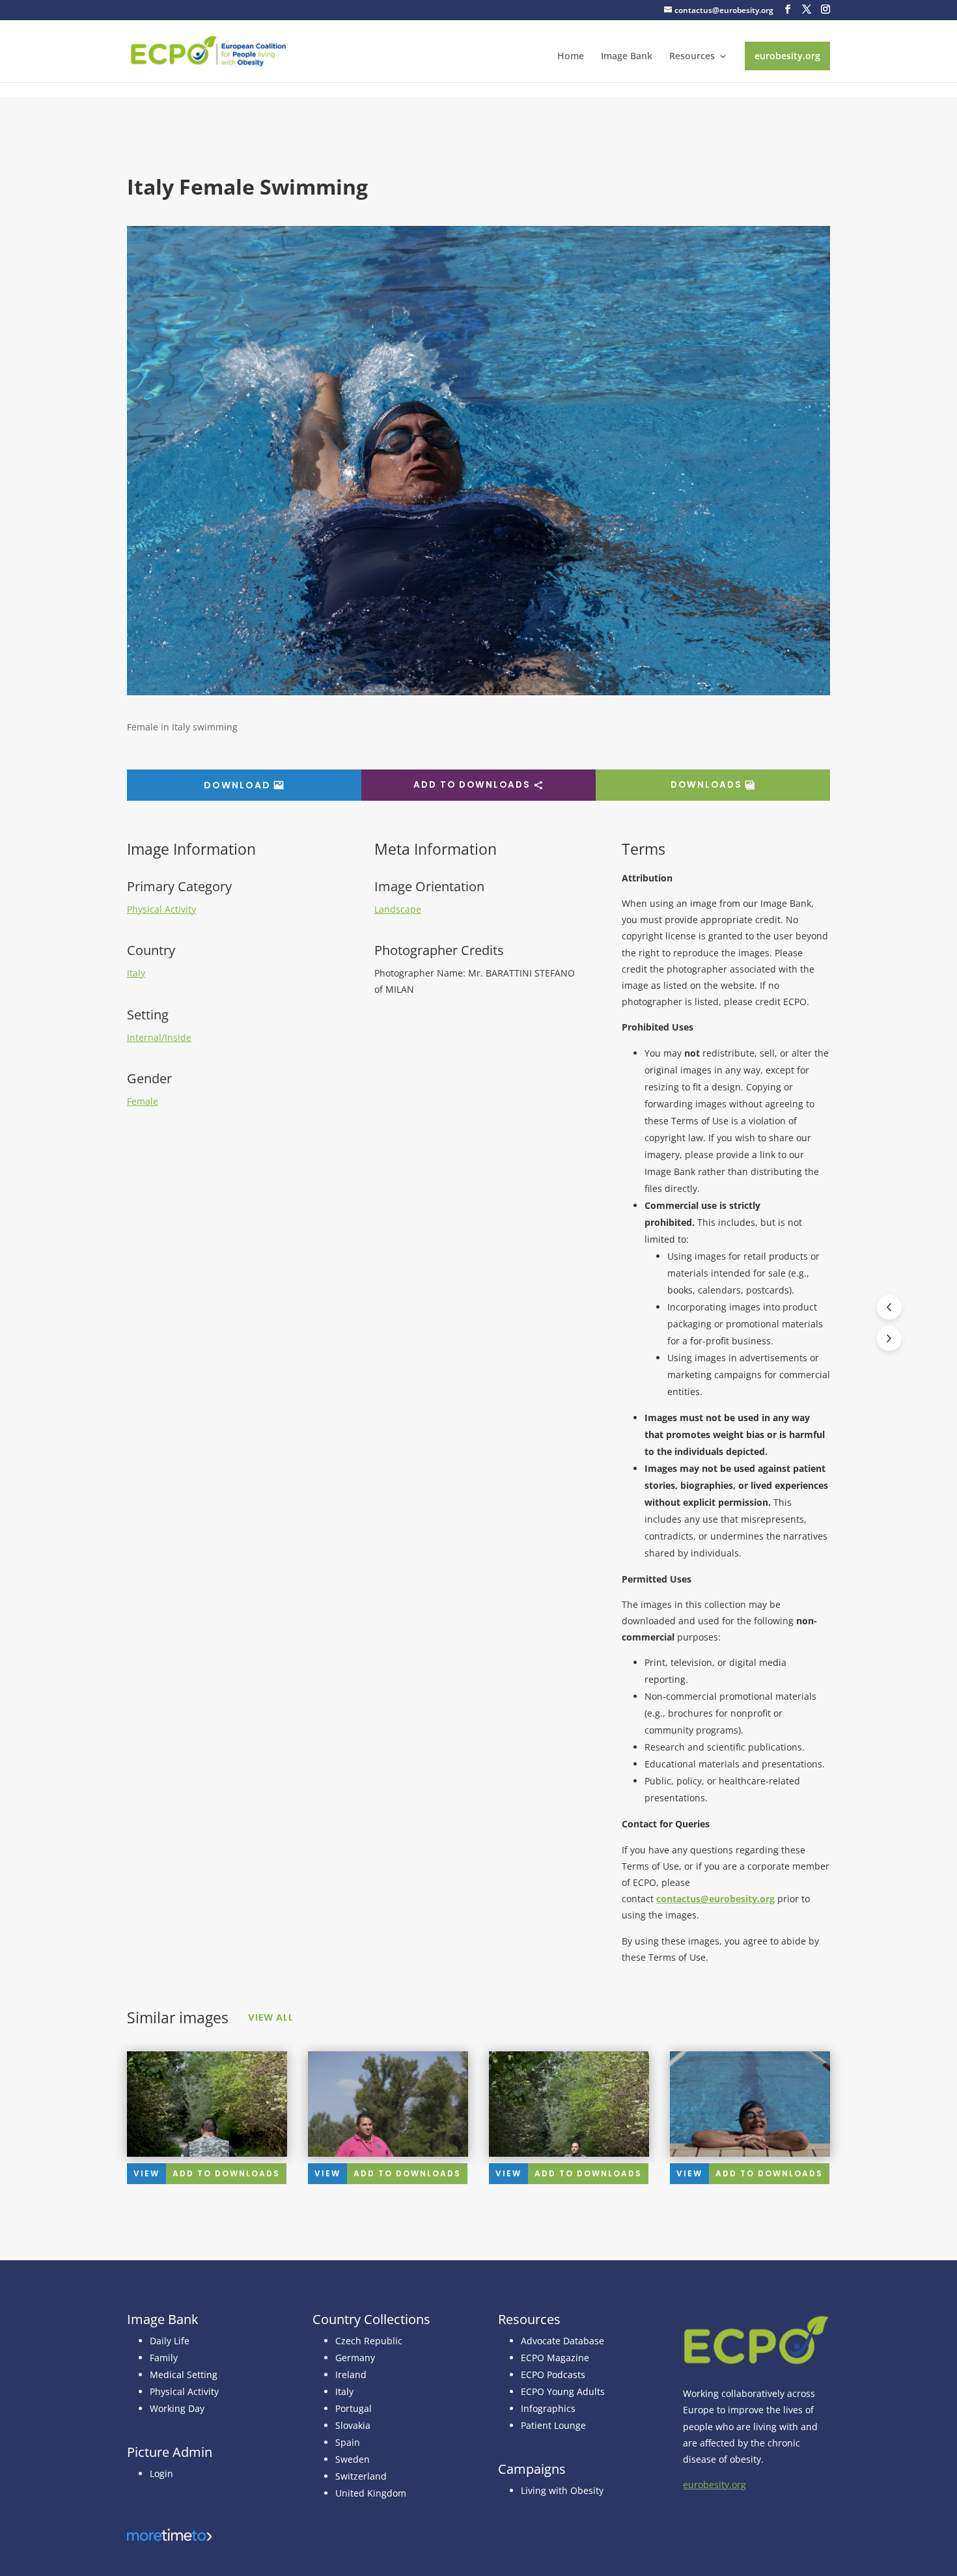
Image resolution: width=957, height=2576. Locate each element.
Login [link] (161, 2473)
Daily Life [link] (170, 2341)
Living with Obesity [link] (562, 2490)
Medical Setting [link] (184, 2375)
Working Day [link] (177, 2408)
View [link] (146, 2173)
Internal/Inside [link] (159, 1037)
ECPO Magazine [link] (555, 2358)
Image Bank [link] (627, 57)
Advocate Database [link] (562, 2341)
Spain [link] (348, 2442)
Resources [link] (692, 57)
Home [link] (571, 57)
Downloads (706, 785)
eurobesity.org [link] (787, 56)
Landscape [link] (398, 909)
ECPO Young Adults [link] (563, 2391)
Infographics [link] (548, 2408)
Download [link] (237, 785)
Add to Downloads (472, 785)
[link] (208, 50)
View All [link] (271, 2017)
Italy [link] (136, 973)
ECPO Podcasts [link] (553, 2375)
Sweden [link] (353, 2459)
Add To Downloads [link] (226, 2173)
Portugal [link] (354, 2408)
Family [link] (164, 2358)
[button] (788, 9)
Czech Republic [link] (369, 2341)
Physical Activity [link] (161, 909)
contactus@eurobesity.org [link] (715, 1899)
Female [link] (143, 1101)
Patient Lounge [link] (553, 2425)
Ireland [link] (351, 2375)
